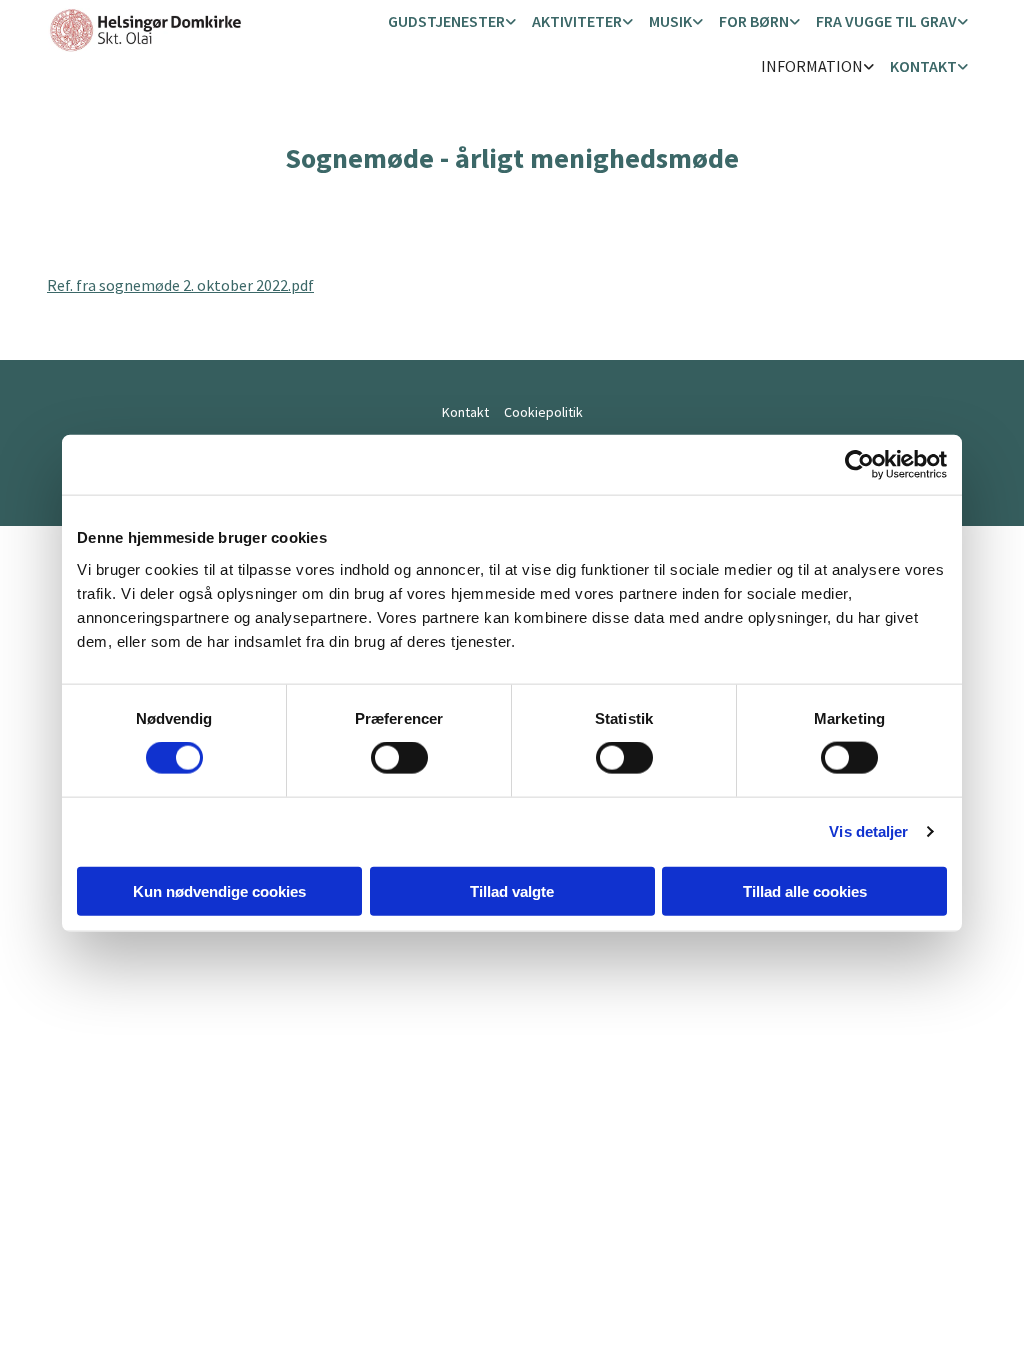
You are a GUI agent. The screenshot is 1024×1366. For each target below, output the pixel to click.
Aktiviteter (577, 21)
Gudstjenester (446, 21)
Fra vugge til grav (886, 21)
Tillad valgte (512, 890)
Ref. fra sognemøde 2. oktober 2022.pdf (180, 285)
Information (812, 66)
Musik (670, 21)
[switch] (399, 758)
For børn (754, 21)
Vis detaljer (868, 831)
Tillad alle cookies (805, 890)
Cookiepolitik (543, 412)
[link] (452, 22)
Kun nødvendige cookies (219, 890)
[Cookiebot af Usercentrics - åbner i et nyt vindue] (859, 465)
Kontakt (923, 66)
